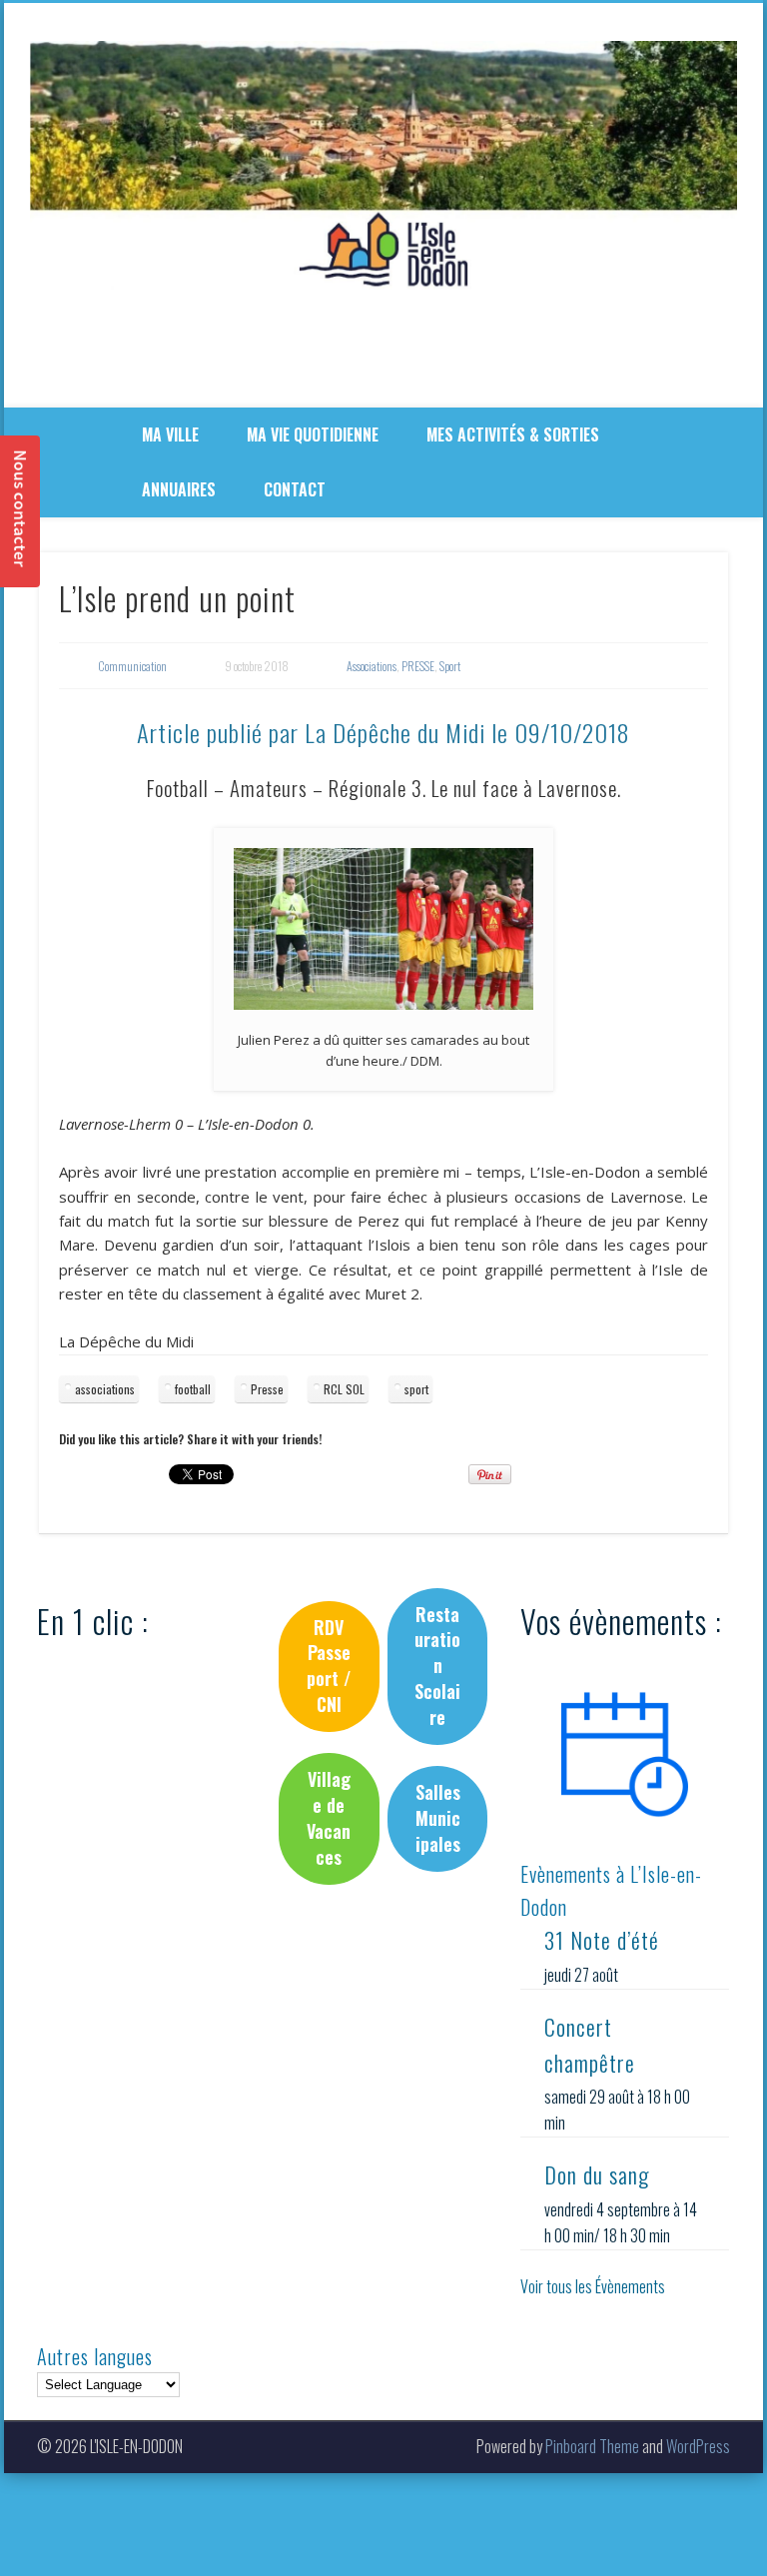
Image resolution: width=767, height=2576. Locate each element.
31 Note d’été (602, 1940)
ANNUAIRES (179, 489)
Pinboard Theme (592, 2446)
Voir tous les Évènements (593, 2286)
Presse (267, 1389)
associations (105, 1389)
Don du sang (597, 2174)
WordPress (698, 2446)
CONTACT (295, 489)
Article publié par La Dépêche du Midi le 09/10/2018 (383, 732)
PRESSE (418, 666)
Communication (132, 666)
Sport (450, 666)
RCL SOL (344, 1389)
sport (416, 1389)
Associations (372, 666)
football (193, 1389)
